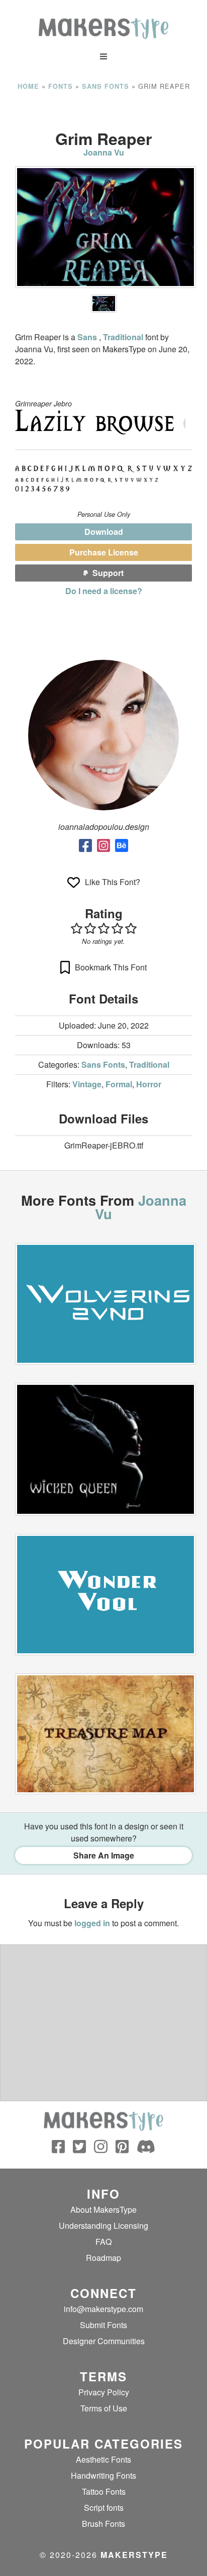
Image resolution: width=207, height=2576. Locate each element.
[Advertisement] (103, 110)
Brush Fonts (103, 2524)
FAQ (103, 2242)
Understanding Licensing (103, 2226)
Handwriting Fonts (103, 2475)
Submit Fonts (103, 2325)
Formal (119, 1084)
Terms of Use (104, 2408)
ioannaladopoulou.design (104, 827)
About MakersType (103, 2209)
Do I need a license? (104, 591)
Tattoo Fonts (104, 2491)
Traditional (123, 337)
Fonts (61, 86)
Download (104, 532)
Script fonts (104, 2508)
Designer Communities (104, 2341)
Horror (149, 1084)
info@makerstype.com (103, 2309)
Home (28, 86)
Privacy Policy (104, 2392)
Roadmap (103, 2258)
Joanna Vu (104, 152)
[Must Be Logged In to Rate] (103, 928)
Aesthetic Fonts (103, 2459)
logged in (92, 1923)
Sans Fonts (106, 86)
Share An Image (104, 1855)
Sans (88, 337)
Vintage (87, 1084)
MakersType (134, 2555)
